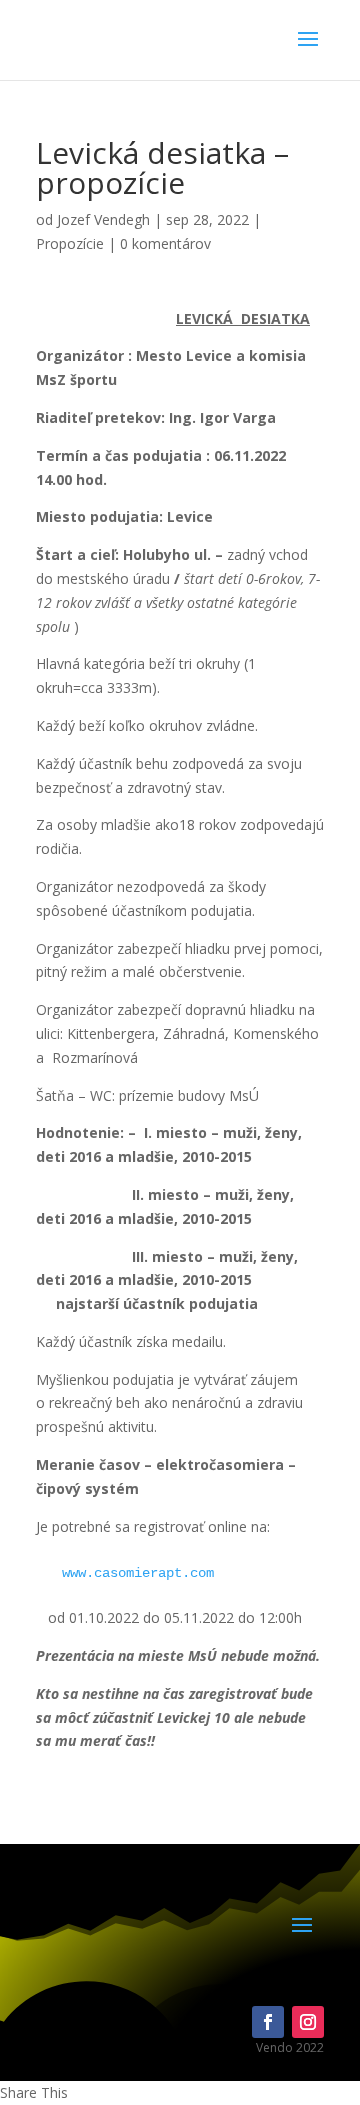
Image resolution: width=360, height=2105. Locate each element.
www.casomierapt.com (138, 1573)
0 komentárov (165, 243)
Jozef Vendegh (103, 219)
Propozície (70, 243)
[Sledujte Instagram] (308, 2022)
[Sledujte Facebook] (268, 2022)
